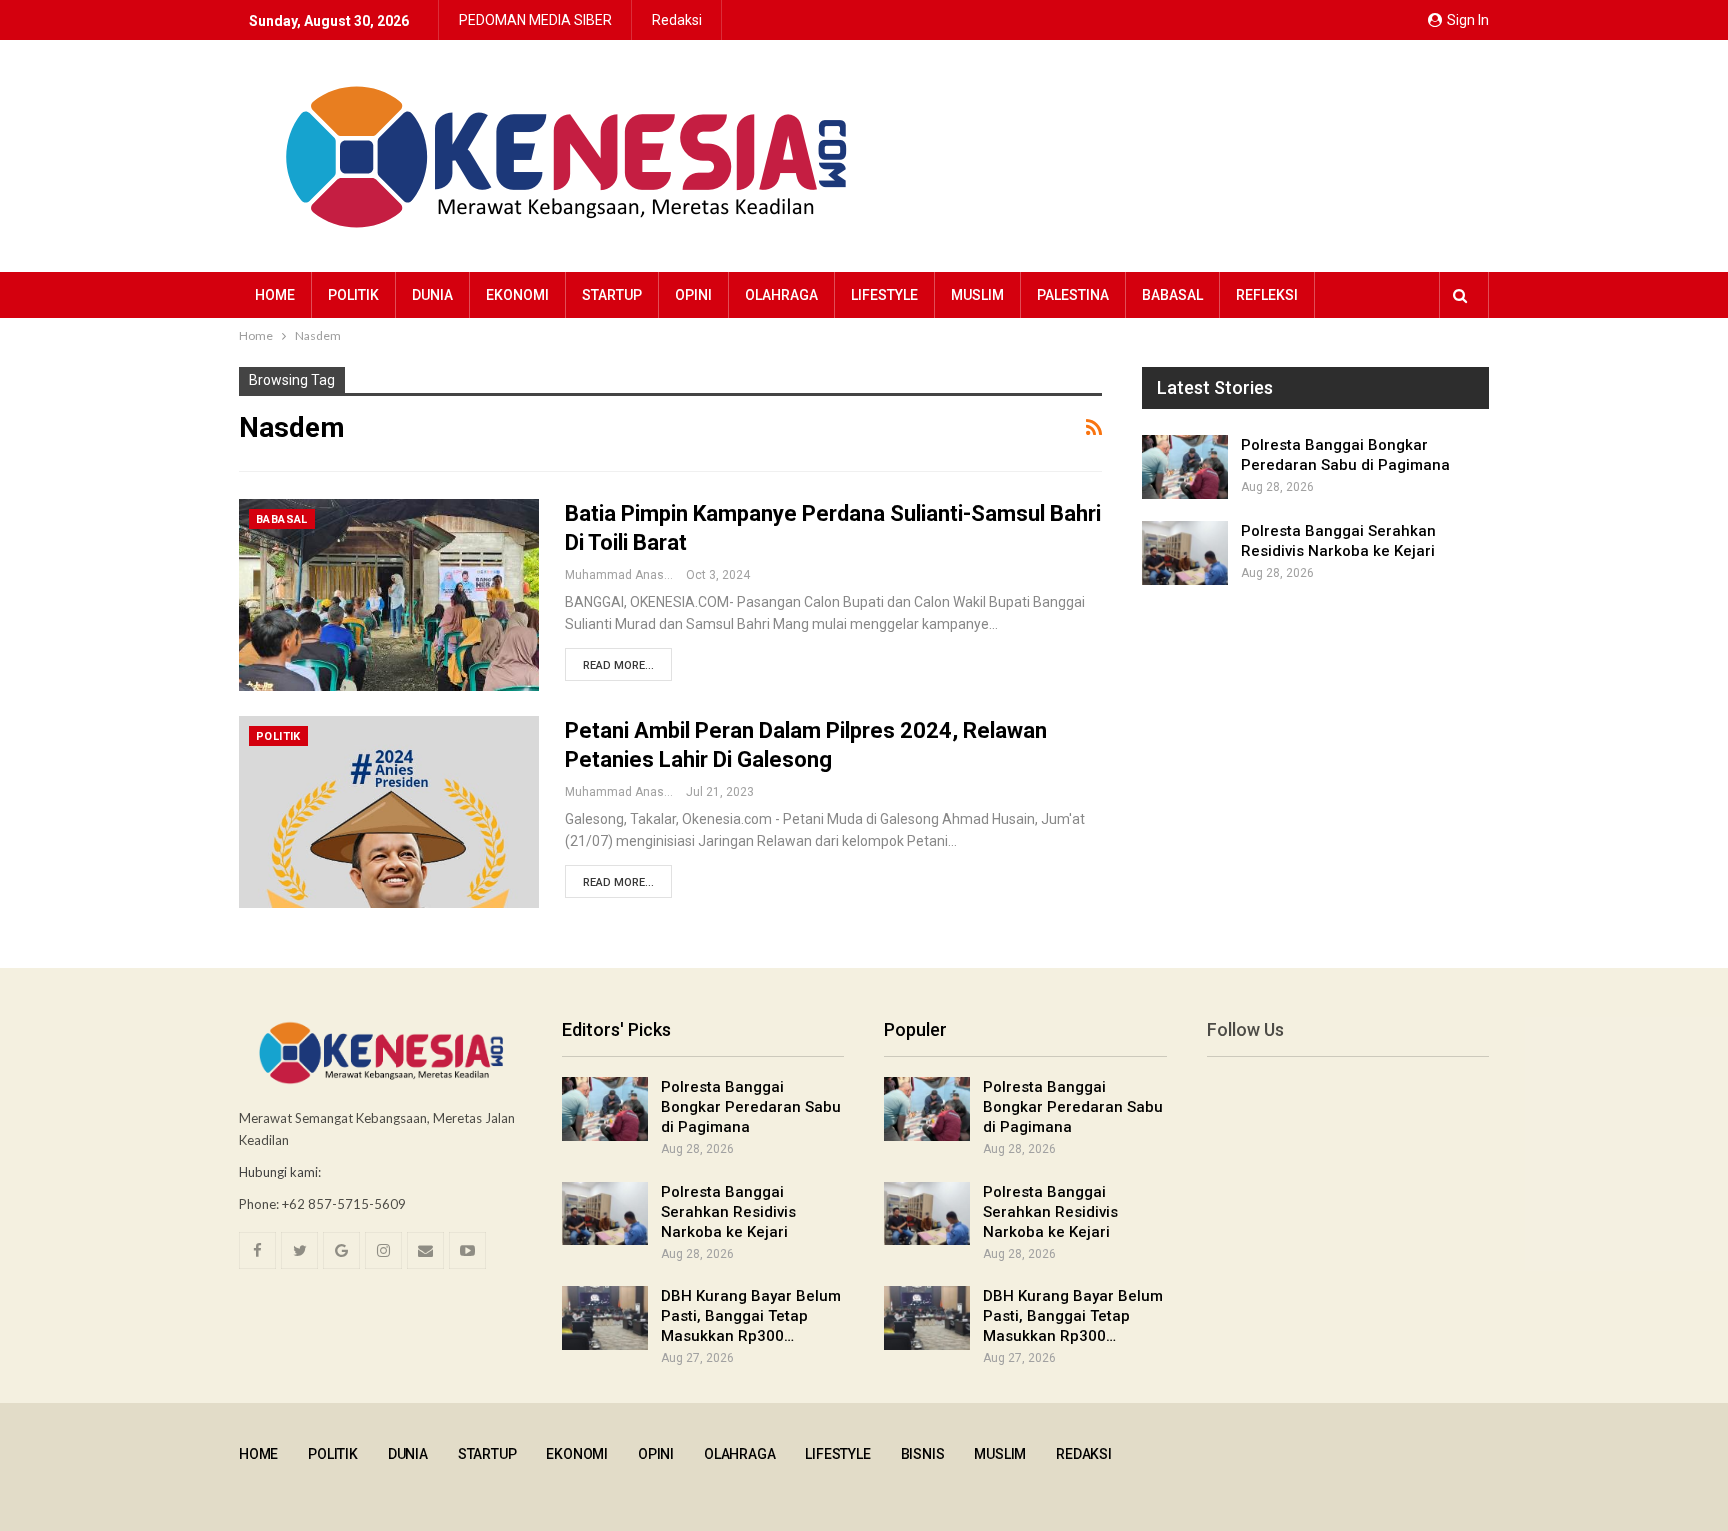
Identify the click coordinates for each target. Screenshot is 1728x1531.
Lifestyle (884, 295)
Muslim (977, 295)
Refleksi (1267, 295)
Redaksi (677, 20)
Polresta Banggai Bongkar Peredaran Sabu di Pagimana (751, 1107)
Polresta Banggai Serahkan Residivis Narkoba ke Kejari (728, 1212)
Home (275, 295)
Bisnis (923, 1454)
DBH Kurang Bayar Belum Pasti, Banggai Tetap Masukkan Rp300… (751, 1316)
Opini (693, 295)
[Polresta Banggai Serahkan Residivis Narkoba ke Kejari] (1185, 553)
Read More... (618, 665)
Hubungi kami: (280, 1172)
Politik (353, 295)
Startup (612, 295)
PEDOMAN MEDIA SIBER (535, 20)
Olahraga (781, 295)
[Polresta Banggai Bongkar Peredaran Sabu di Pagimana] (1185, 467)
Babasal (1172, 295)
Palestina (1073, 295)
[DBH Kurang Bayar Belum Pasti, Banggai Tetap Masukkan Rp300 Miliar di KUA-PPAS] (605, 1318)
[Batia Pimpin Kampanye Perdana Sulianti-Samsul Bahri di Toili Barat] (389, 595)
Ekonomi (517, 295)
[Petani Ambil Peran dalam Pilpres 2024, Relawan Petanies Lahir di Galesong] (389, 812)
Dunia (432, 295)
